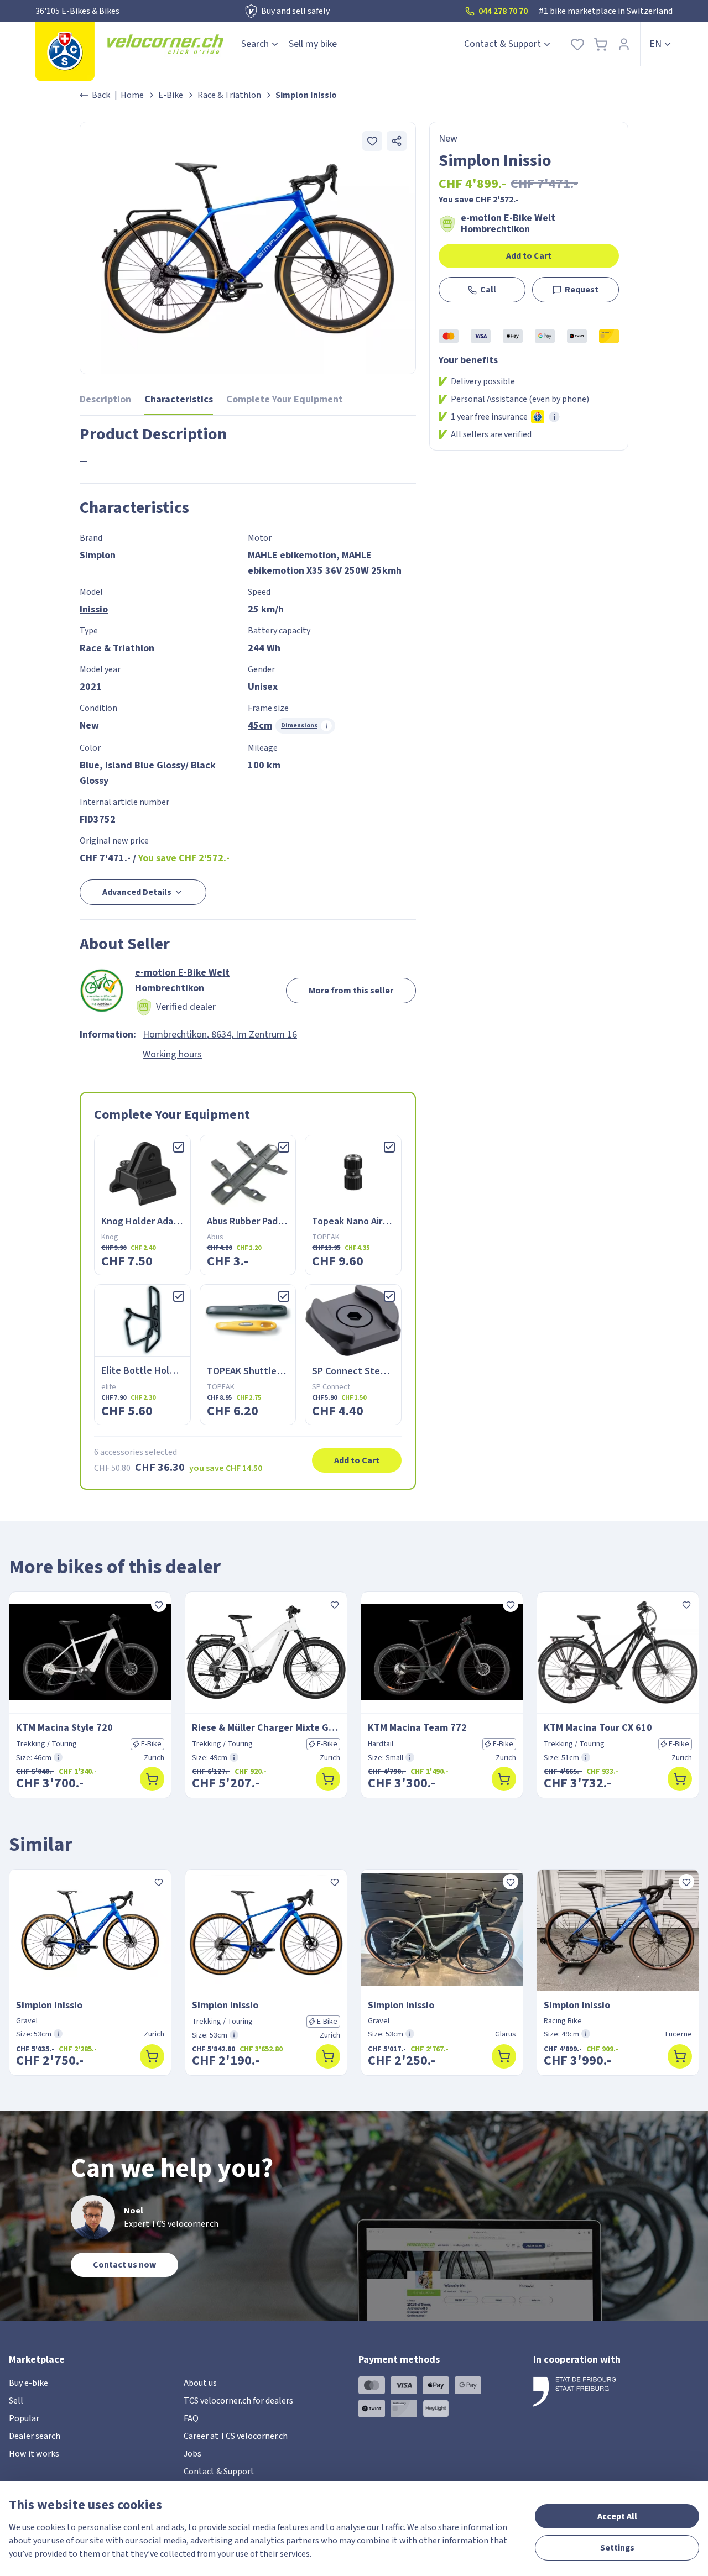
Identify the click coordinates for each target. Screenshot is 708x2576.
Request (582, 290)
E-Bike (171, 95)
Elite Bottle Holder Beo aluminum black (186, 1371)
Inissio (94, 609)
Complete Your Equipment (285, 399)
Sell (16, 2401)
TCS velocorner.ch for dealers (238, 2401)
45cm (260, 726)
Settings (617, 2548)
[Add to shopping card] (152, 1779)
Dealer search (35, 2436)
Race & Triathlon (229, 95)
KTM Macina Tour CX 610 (598, 1728)
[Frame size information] (58, 1757)
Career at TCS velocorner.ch (236, 2436)
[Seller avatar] (102, 991)
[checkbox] (179, 1147)
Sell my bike (313, 44)
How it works (34, 2454)
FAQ (191, 2418)
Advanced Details (137, 892)
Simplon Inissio (49, 2005)
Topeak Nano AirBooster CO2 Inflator (392, 1221)
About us (200, 2383)
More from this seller (351, 991)
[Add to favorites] (372, 141)
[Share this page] (397, 141)
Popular (24, 2418)
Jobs (192, 2454)
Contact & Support (503, 44)
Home (132, 95)
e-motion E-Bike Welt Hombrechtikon (508, 224)
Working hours (172, 1054)
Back (101, 95)
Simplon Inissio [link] (306, 95)
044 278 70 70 (503, 11)
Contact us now (124, 2265)
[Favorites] (577, 44)
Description (105, 399)
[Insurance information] (554, 417)
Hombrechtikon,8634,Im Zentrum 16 (220, 1035)
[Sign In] (624, 44)
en (655, 44)
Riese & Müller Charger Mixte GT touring (266, 1728)
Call (488, 290)
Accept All (617, 2516)
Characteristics (179, 399)
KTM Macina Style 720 (64, 1728)
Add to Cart (529, 256)
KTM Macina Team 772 (417, 1728)
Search (255, 44)
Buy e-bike (28, 2383)
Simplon (98, 555)
